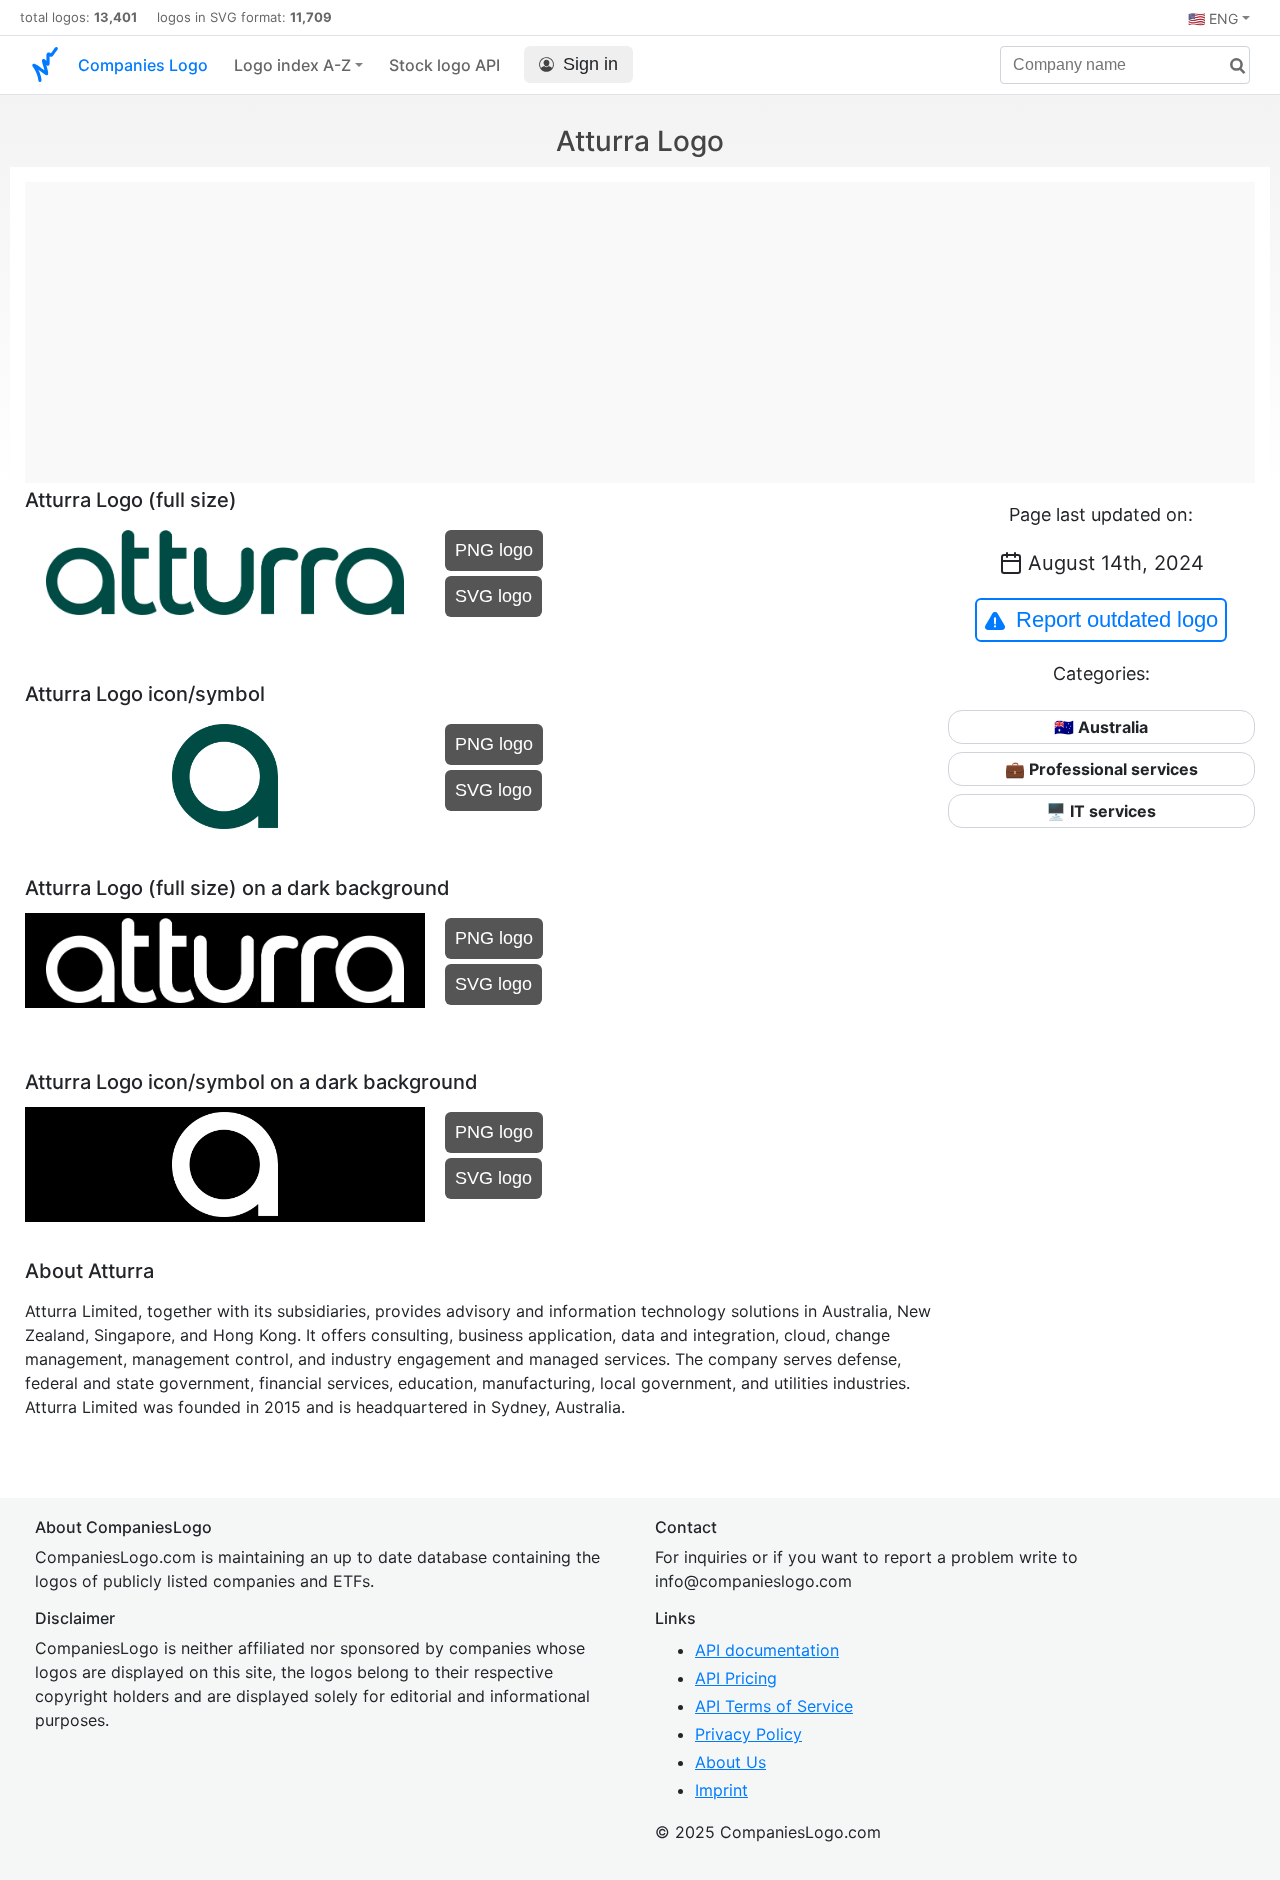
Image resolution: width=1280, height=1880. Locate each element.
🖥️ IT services (1101, 811)
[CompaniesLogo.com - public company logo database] (45, 65)
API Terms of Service (774, 1706)
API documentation (767, 1650)
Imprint (721, 1790)
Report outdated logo (1117, 619)
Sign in (590, 64)
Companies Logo (143, 65)
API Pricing (736, 1678)
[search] (1230, 66)
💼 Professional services (1101, 769)
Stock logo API (444, 65)
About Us (730, 1762)
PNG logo (494, 550)
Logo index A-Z (292, 65)
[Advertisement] (640, 322)
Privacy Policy (748, 1734)
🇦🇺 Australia (1101, 727)
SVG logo (493, 596)
